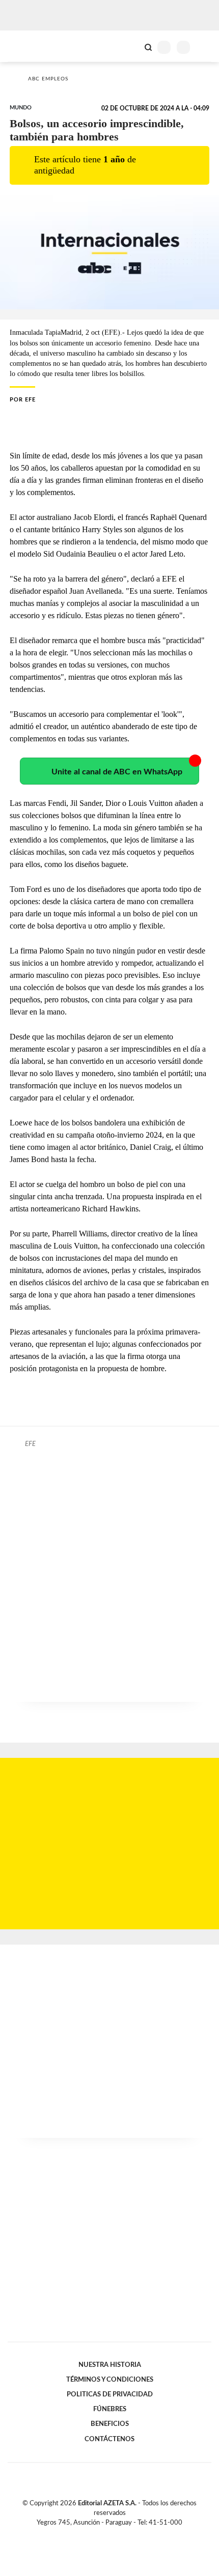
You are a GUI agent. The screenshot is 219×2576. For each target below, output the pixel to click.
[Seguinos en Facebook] (95, 2534)
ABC (27, 46)
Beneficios (110, 2424)
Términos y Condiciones (110, 2380)
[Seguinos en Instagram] (127, 2534)
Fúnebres (110, 2409)
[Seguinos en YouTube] (116, 2534)
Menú (205, 47)
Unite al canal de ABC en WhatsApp (117, 772)
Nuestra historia (110, 2365)
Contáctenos (109, 2439)
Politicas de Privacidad (110, 2394)
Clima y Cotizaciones (131, 46)
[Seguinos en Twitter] (105, 2534)
